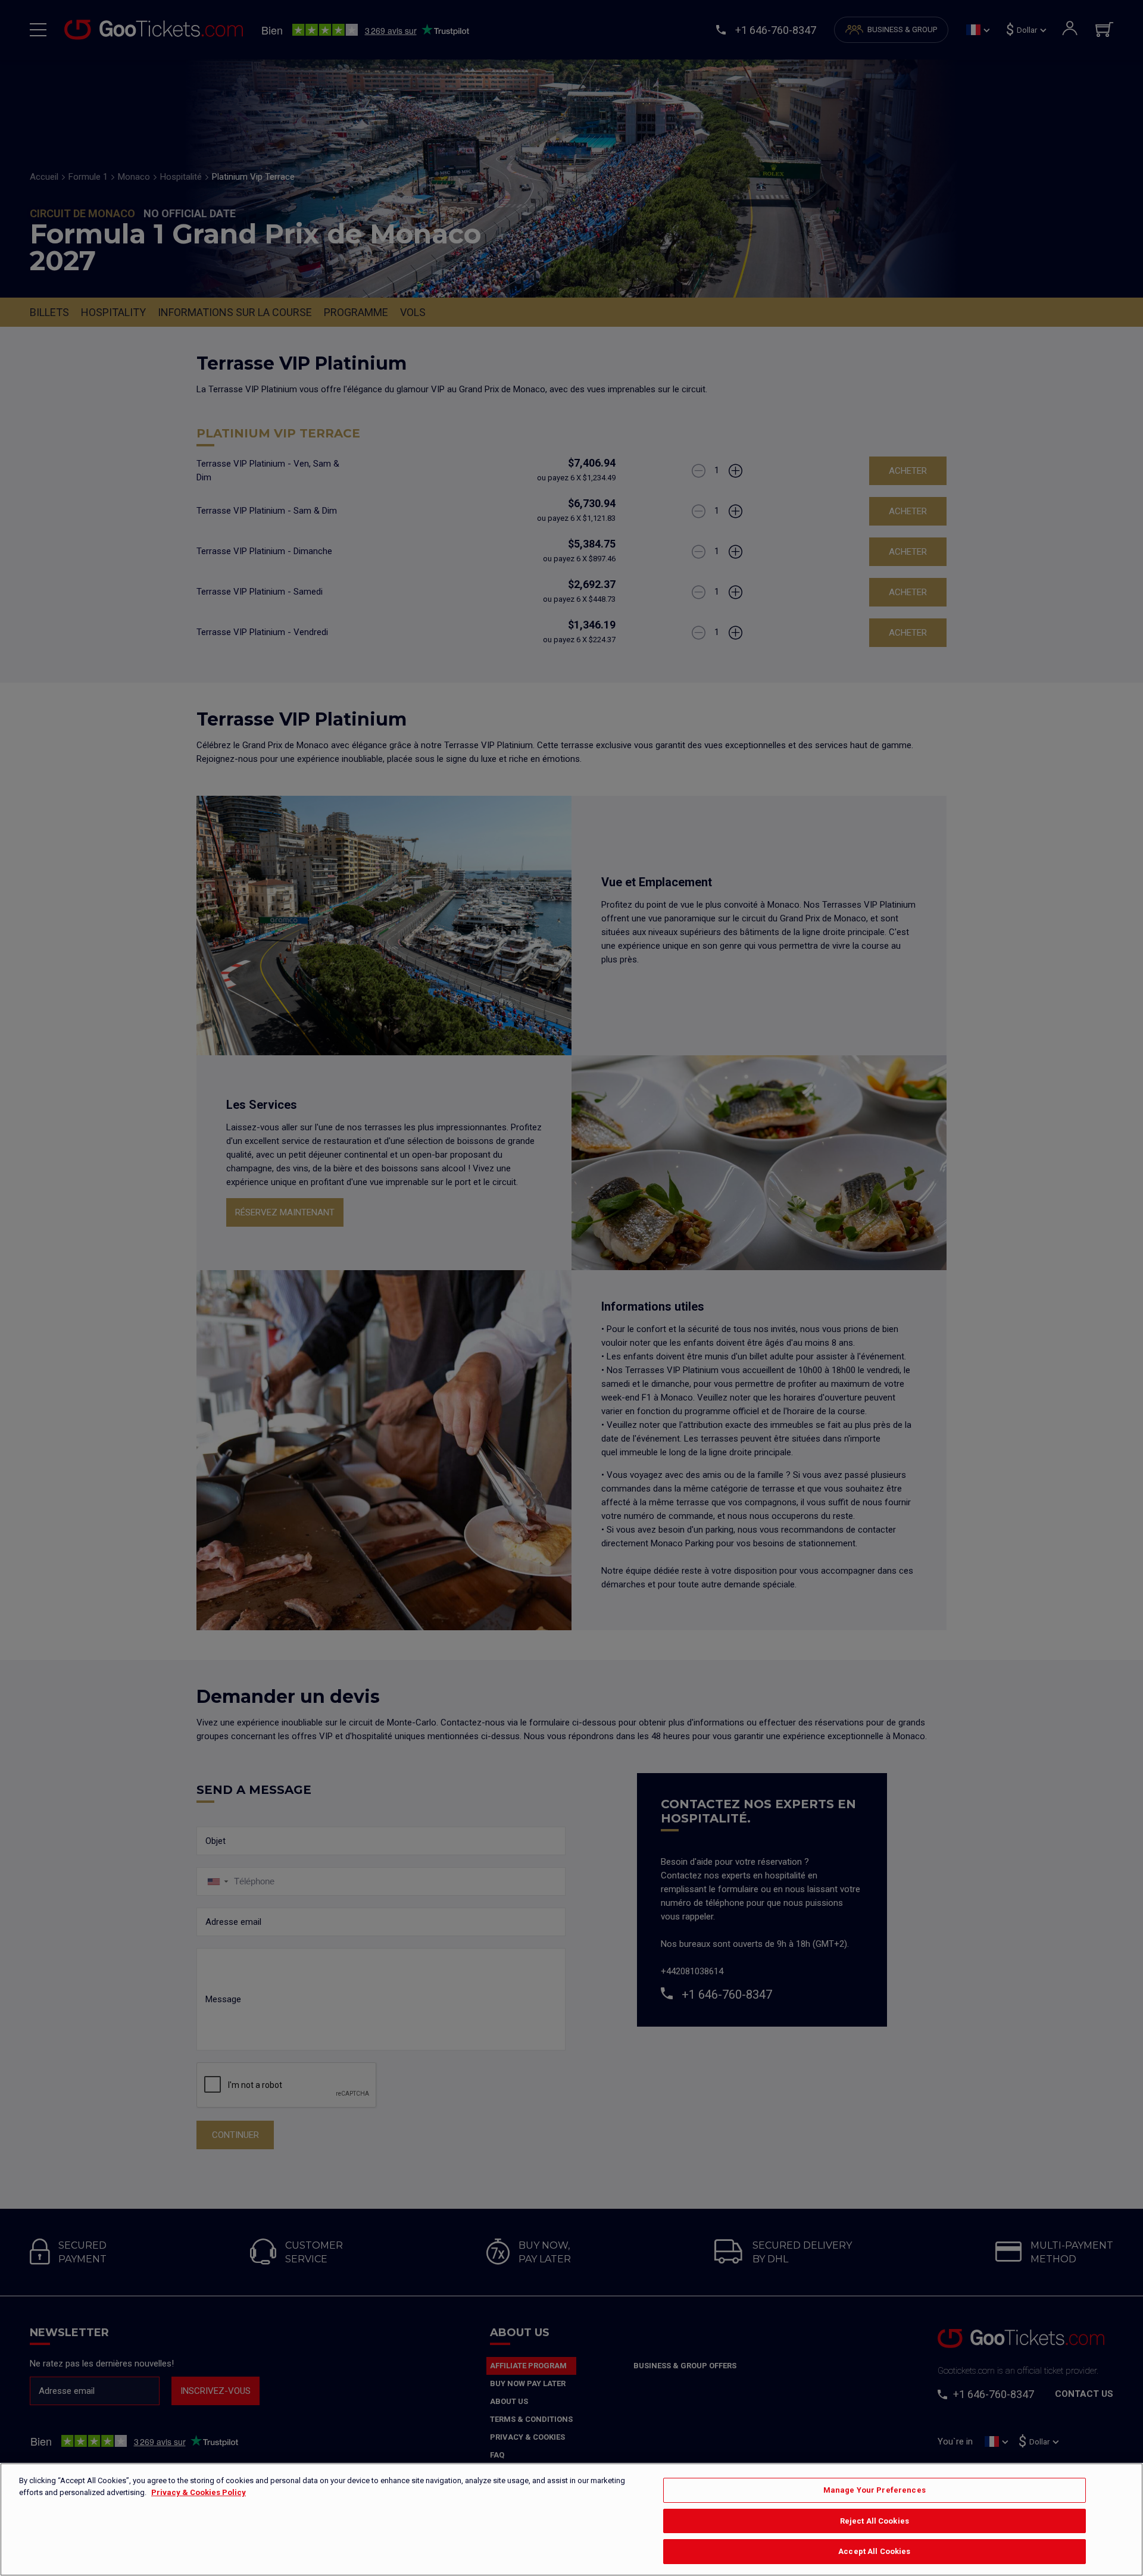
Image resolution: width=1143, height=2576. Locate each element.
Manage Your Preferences (875, 2490)
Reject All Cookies (875, 2521)
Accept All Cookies (874, 2551)
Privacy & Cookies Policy (199, 2492)
